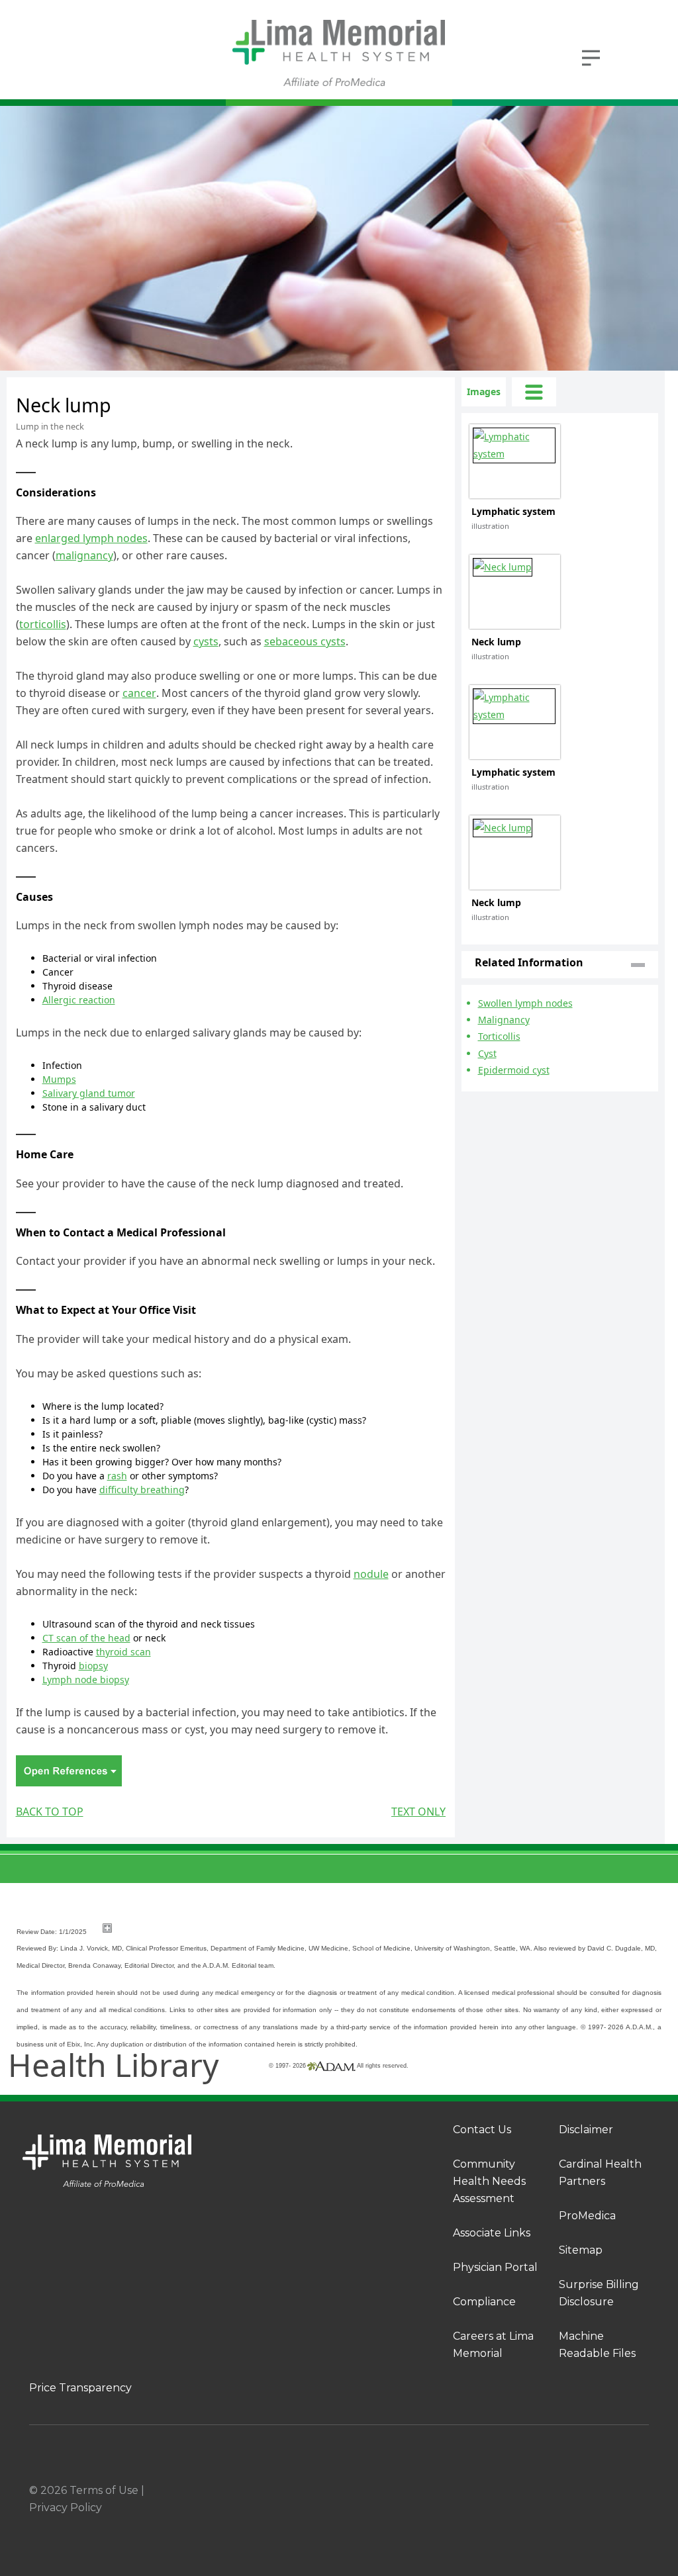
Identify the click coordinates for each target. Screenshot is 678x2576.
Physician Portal (495, 2267)
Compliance (484, 2302)
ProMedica (587, 2216)
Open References (69, 1771)
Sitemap (581, 2250)
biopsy (93, 1666)
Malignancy (504, 1020)
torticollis (43, 624)
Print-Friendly (418, 385)
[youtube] (644, 2491)
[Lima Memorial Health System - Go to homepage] (339, 53)
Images (484, 391)
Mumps (59, 1079)
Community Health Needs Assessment (489, 2181)
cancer (139, 693)
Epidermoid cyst (514, 1070)
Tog (534, 392)
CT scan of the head (86, 1638)
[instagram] (591, 2491)
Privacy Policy (66, 2507)
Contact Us (482, 2130)
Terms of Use (104, 2490)
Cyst (487, 1053)
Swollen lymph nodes (525, 1003)
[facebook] (564, 2491)
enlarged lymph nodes (91, 538)
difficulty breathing (142, 1490)
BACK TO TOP (50, 1812)
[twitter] (617, 2491)
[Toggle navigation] (591, 56)
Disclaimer (586, 2130)
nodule (371, 1574)
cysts (206, 641)
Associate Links (492, 2233)
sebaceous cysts (305, 641)
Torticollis (499, 1036)
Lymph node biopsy (86, 1679)
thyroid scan (123, 1652)
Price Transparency (80, 2388)
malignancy (84, 555)
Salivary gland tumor (89, 1093)
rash (117, 1476)
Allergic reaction (79, 1000)
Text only (418, 1812)
